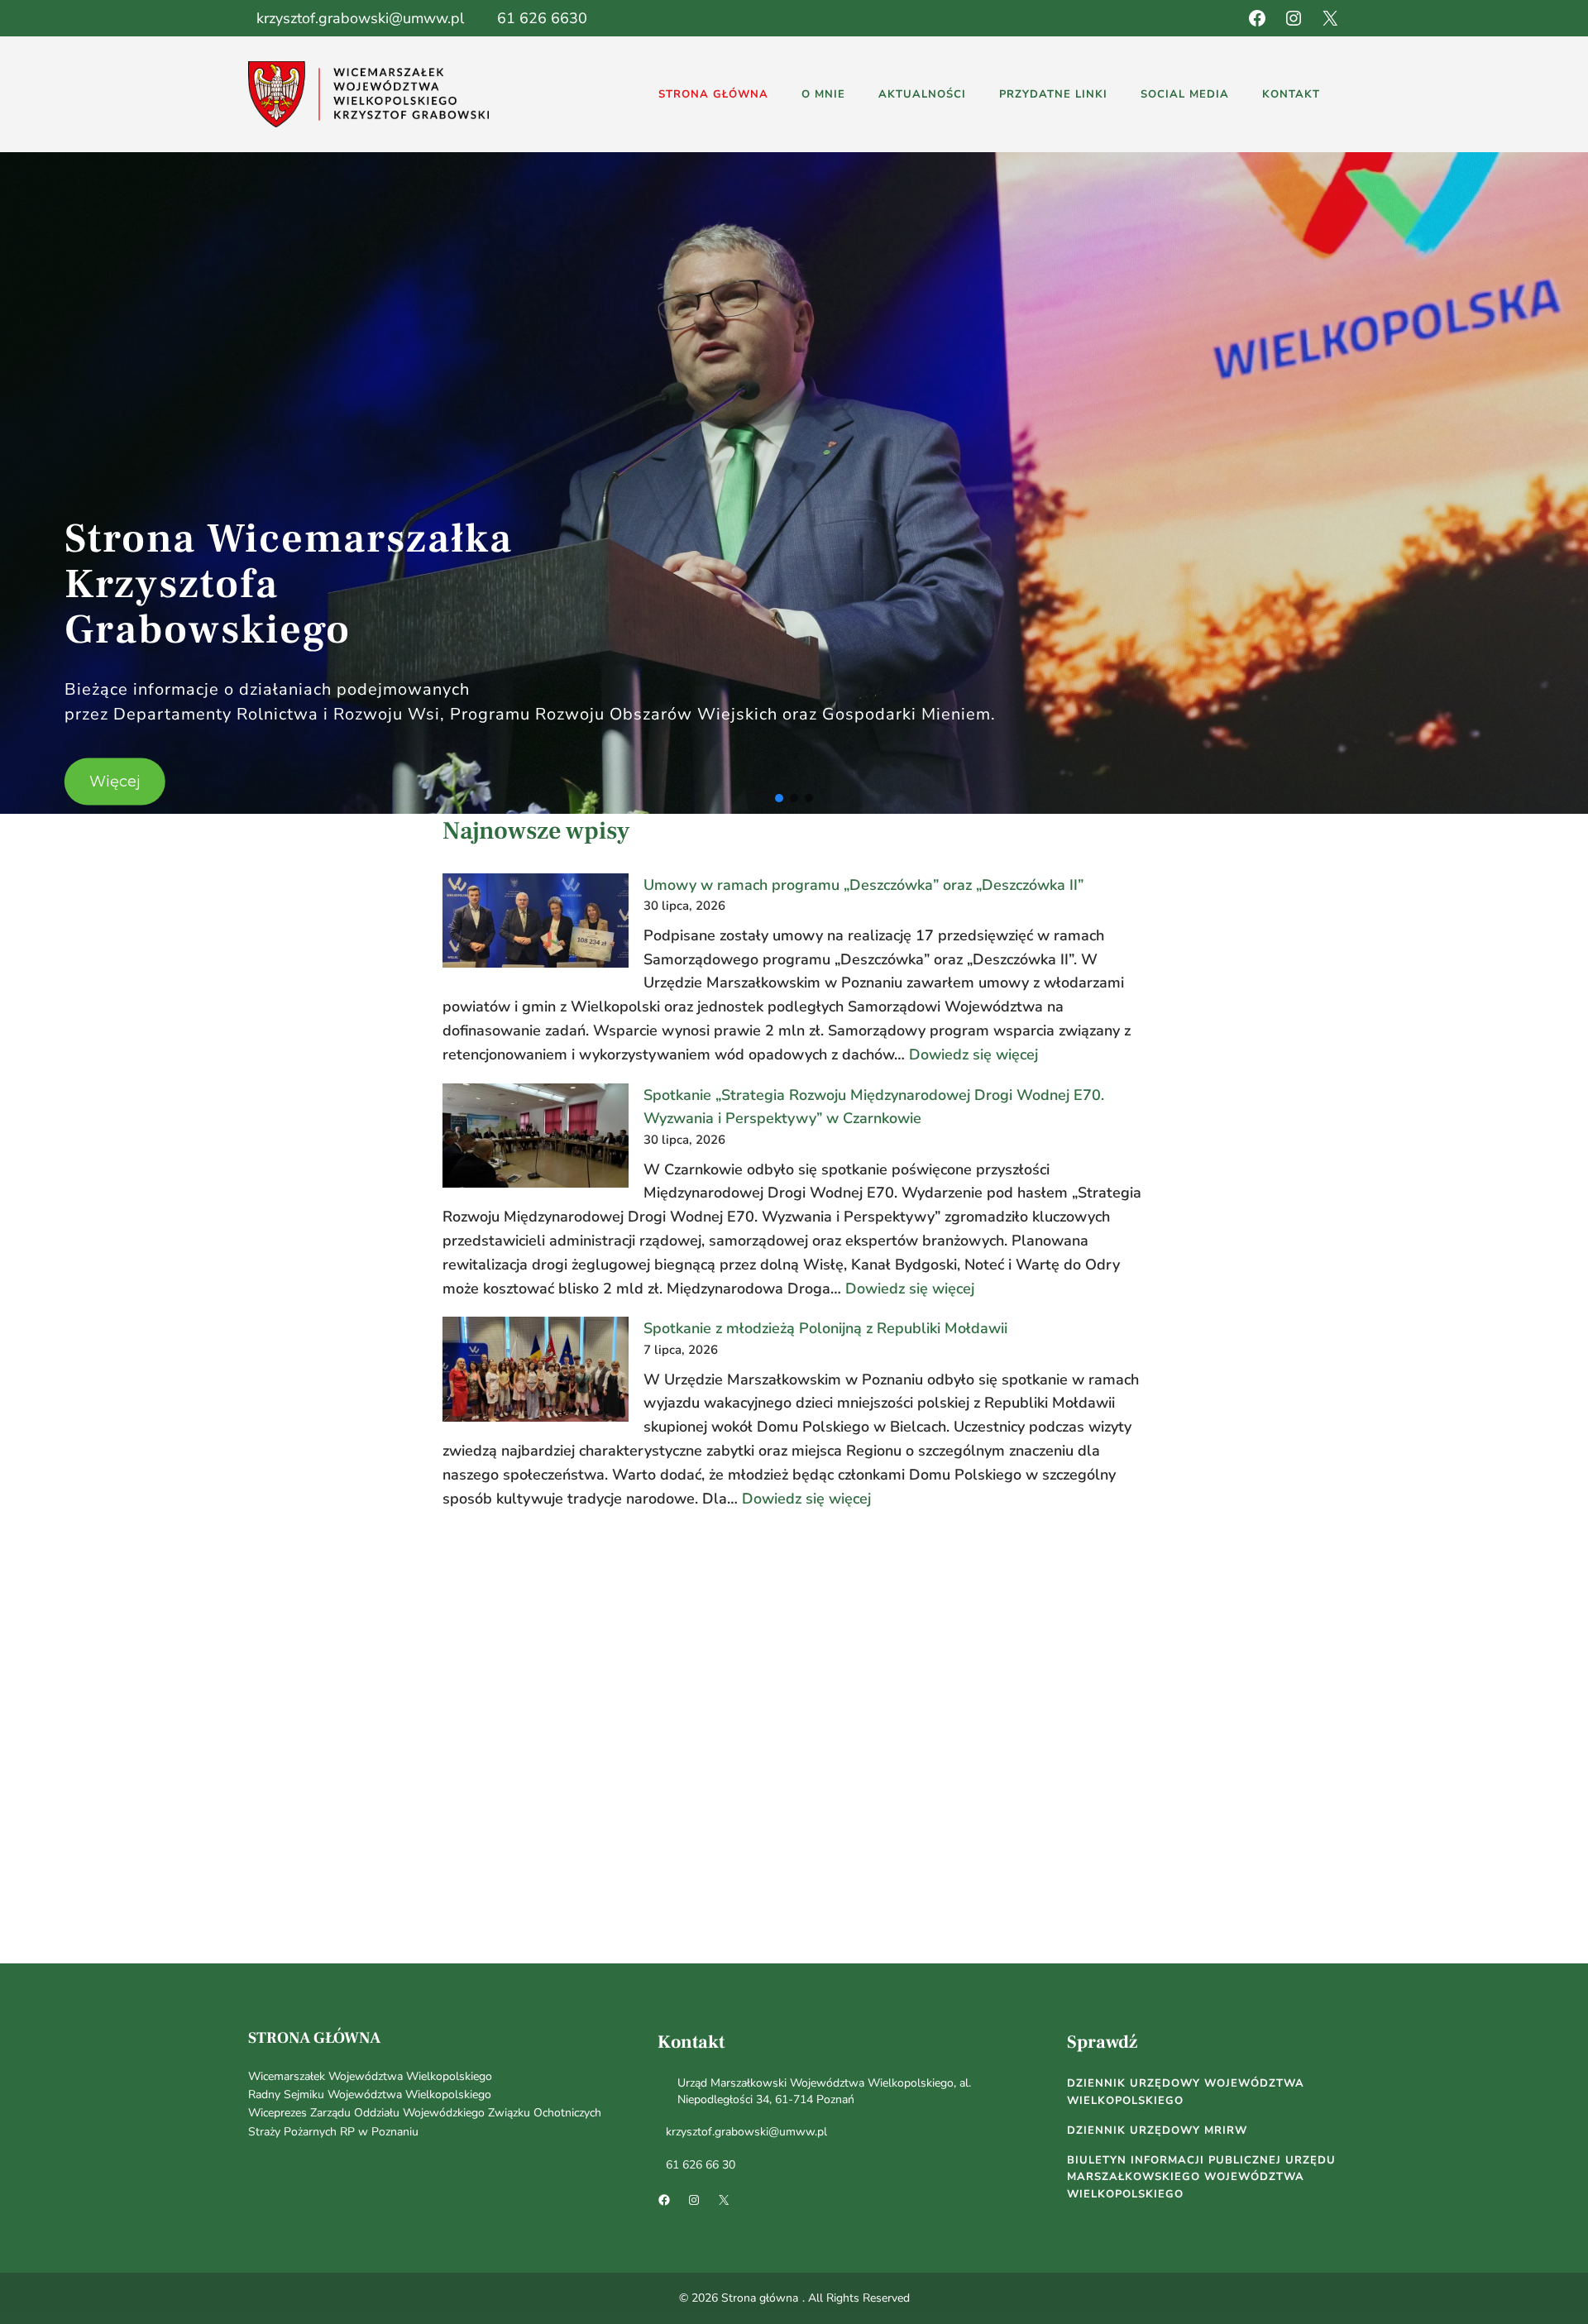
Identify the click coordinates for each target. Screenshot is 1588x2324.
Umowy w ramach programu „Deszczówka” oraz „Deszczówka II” (863, 885)
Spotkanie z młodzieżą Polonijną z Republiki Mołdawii (825, 1328)
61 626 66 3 (697, 2165)
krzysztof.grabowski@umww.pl (360, 18)
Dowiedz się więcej (973, 1054)
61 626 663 (538, 18)
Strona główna (314, 2038)
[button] (779, 798)
